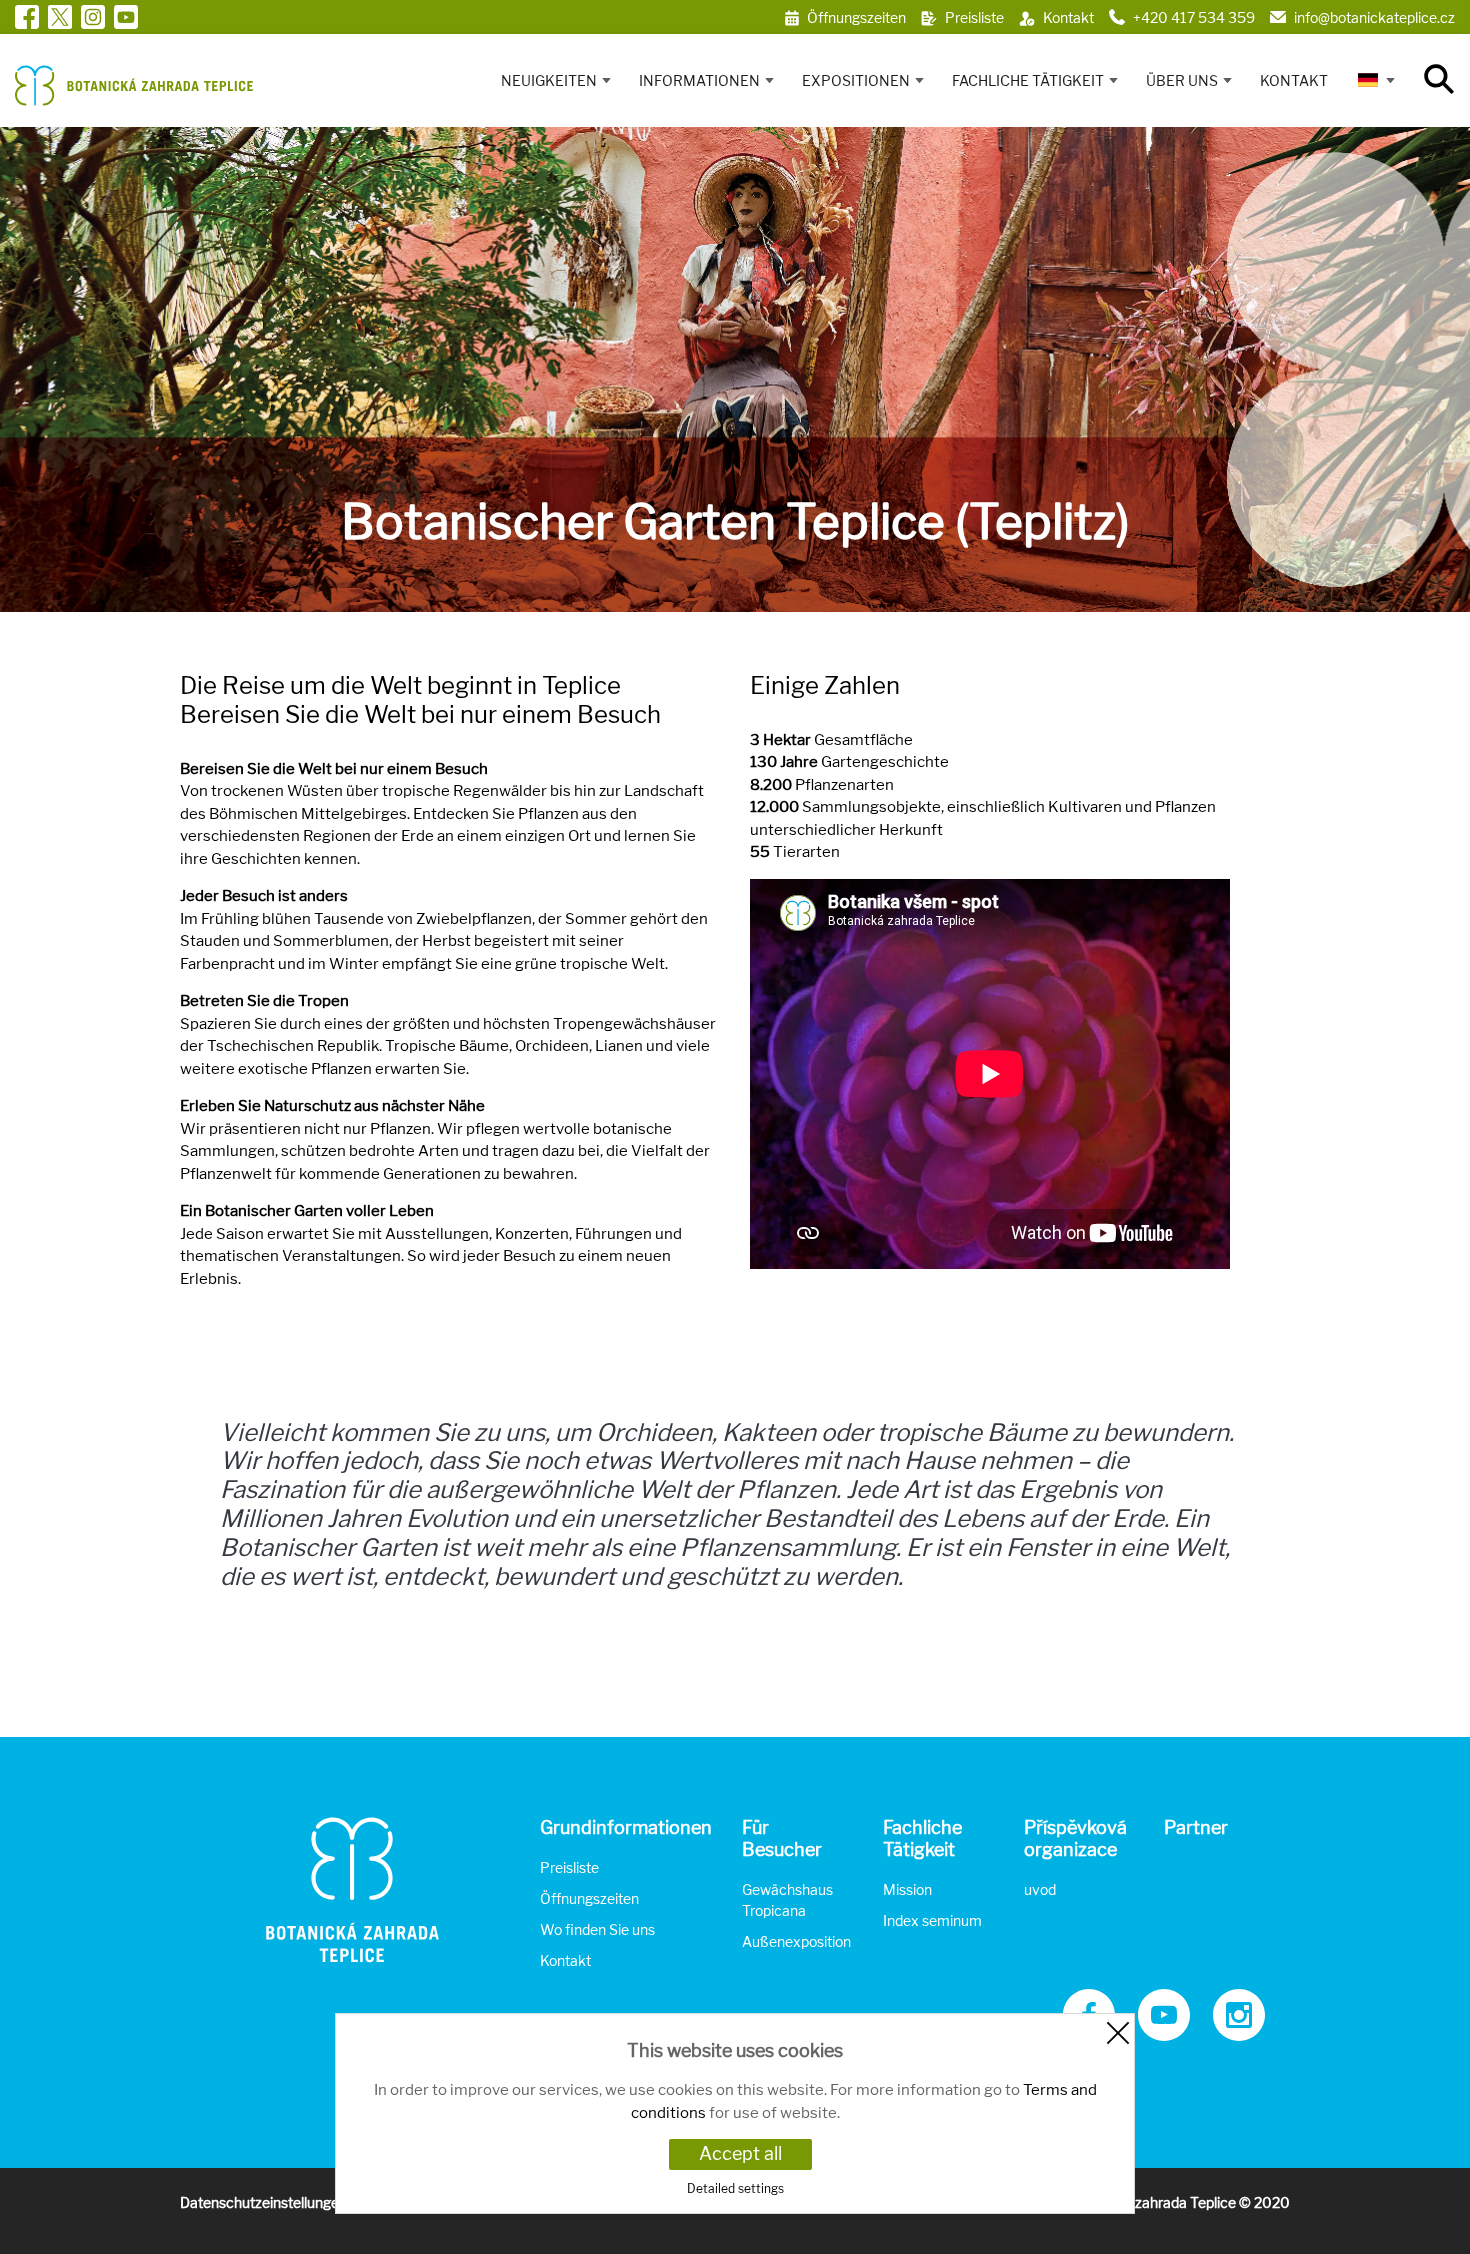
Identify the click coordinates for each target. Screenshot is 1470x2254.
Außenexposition (796, 1941)
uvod (1040, 1889)
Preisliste (569, 1867)
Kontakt (1294, 80)
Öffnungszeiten (589, 1898)
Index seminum (932, 1920)
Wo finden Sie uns (597, 1929)
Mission (907, 1889)
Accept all (740, 2153)
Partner (1196, 1827)
